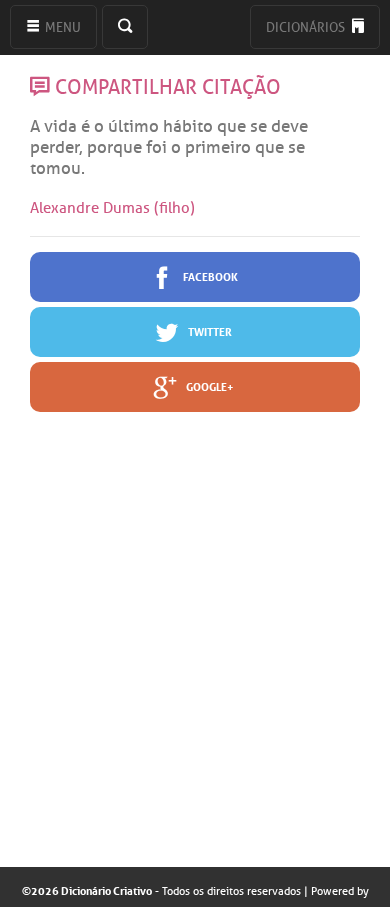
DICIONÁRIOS (307, 27)
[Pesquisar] (125, 27)
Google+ (209, 385)
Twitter (209, 330)
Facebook (209, 275)
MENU (61, 27)
